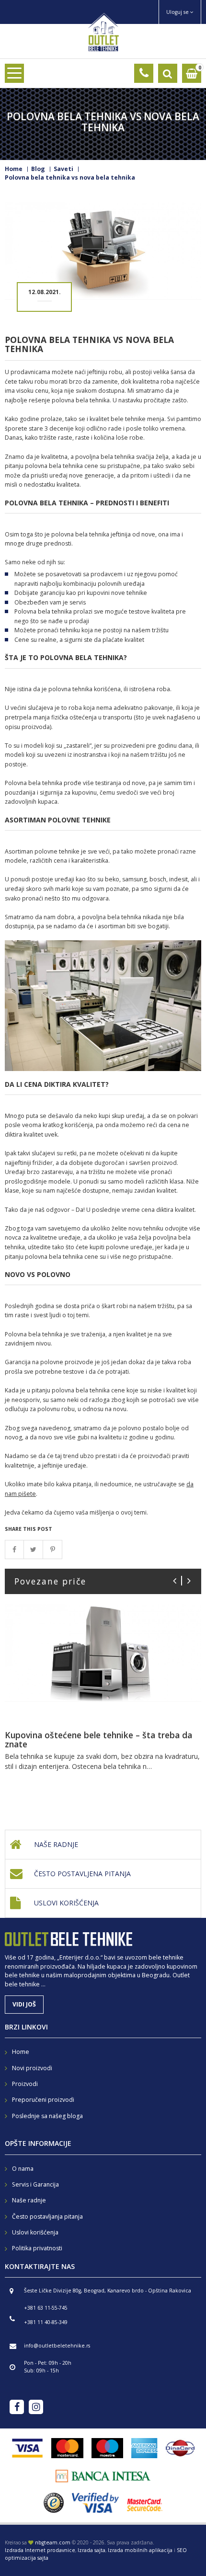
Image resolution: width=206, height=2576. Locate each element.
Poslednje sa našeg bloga (47, 2116)
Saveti (63, 169)
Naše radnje (56, 1844)
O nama (23, 2169)
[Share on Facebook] (14, 1550)
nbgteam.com (53, 2542)
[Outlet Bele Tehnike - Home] (103, 31)
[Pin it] (53, 1550)
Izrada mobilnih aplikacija (140, 2550)
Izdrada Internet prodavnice (40, 2550)
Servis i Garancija (35, 2184)
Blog (38, 169)
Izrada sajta (92, 2550)
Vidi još (24, 2004)
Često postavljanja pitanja (47, 2217)
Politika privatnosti (37, 2248)
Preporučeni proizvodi (43, 2100)
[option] (103, 1699)
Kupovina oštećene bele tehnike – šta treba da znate (98, 1739)
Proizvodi (25, 2084)
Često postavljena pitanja (82, 1874)
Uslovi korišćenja (66, 1903)
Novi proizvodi (32, 2068)
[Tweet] (34, 1550)
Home (14, 169)
